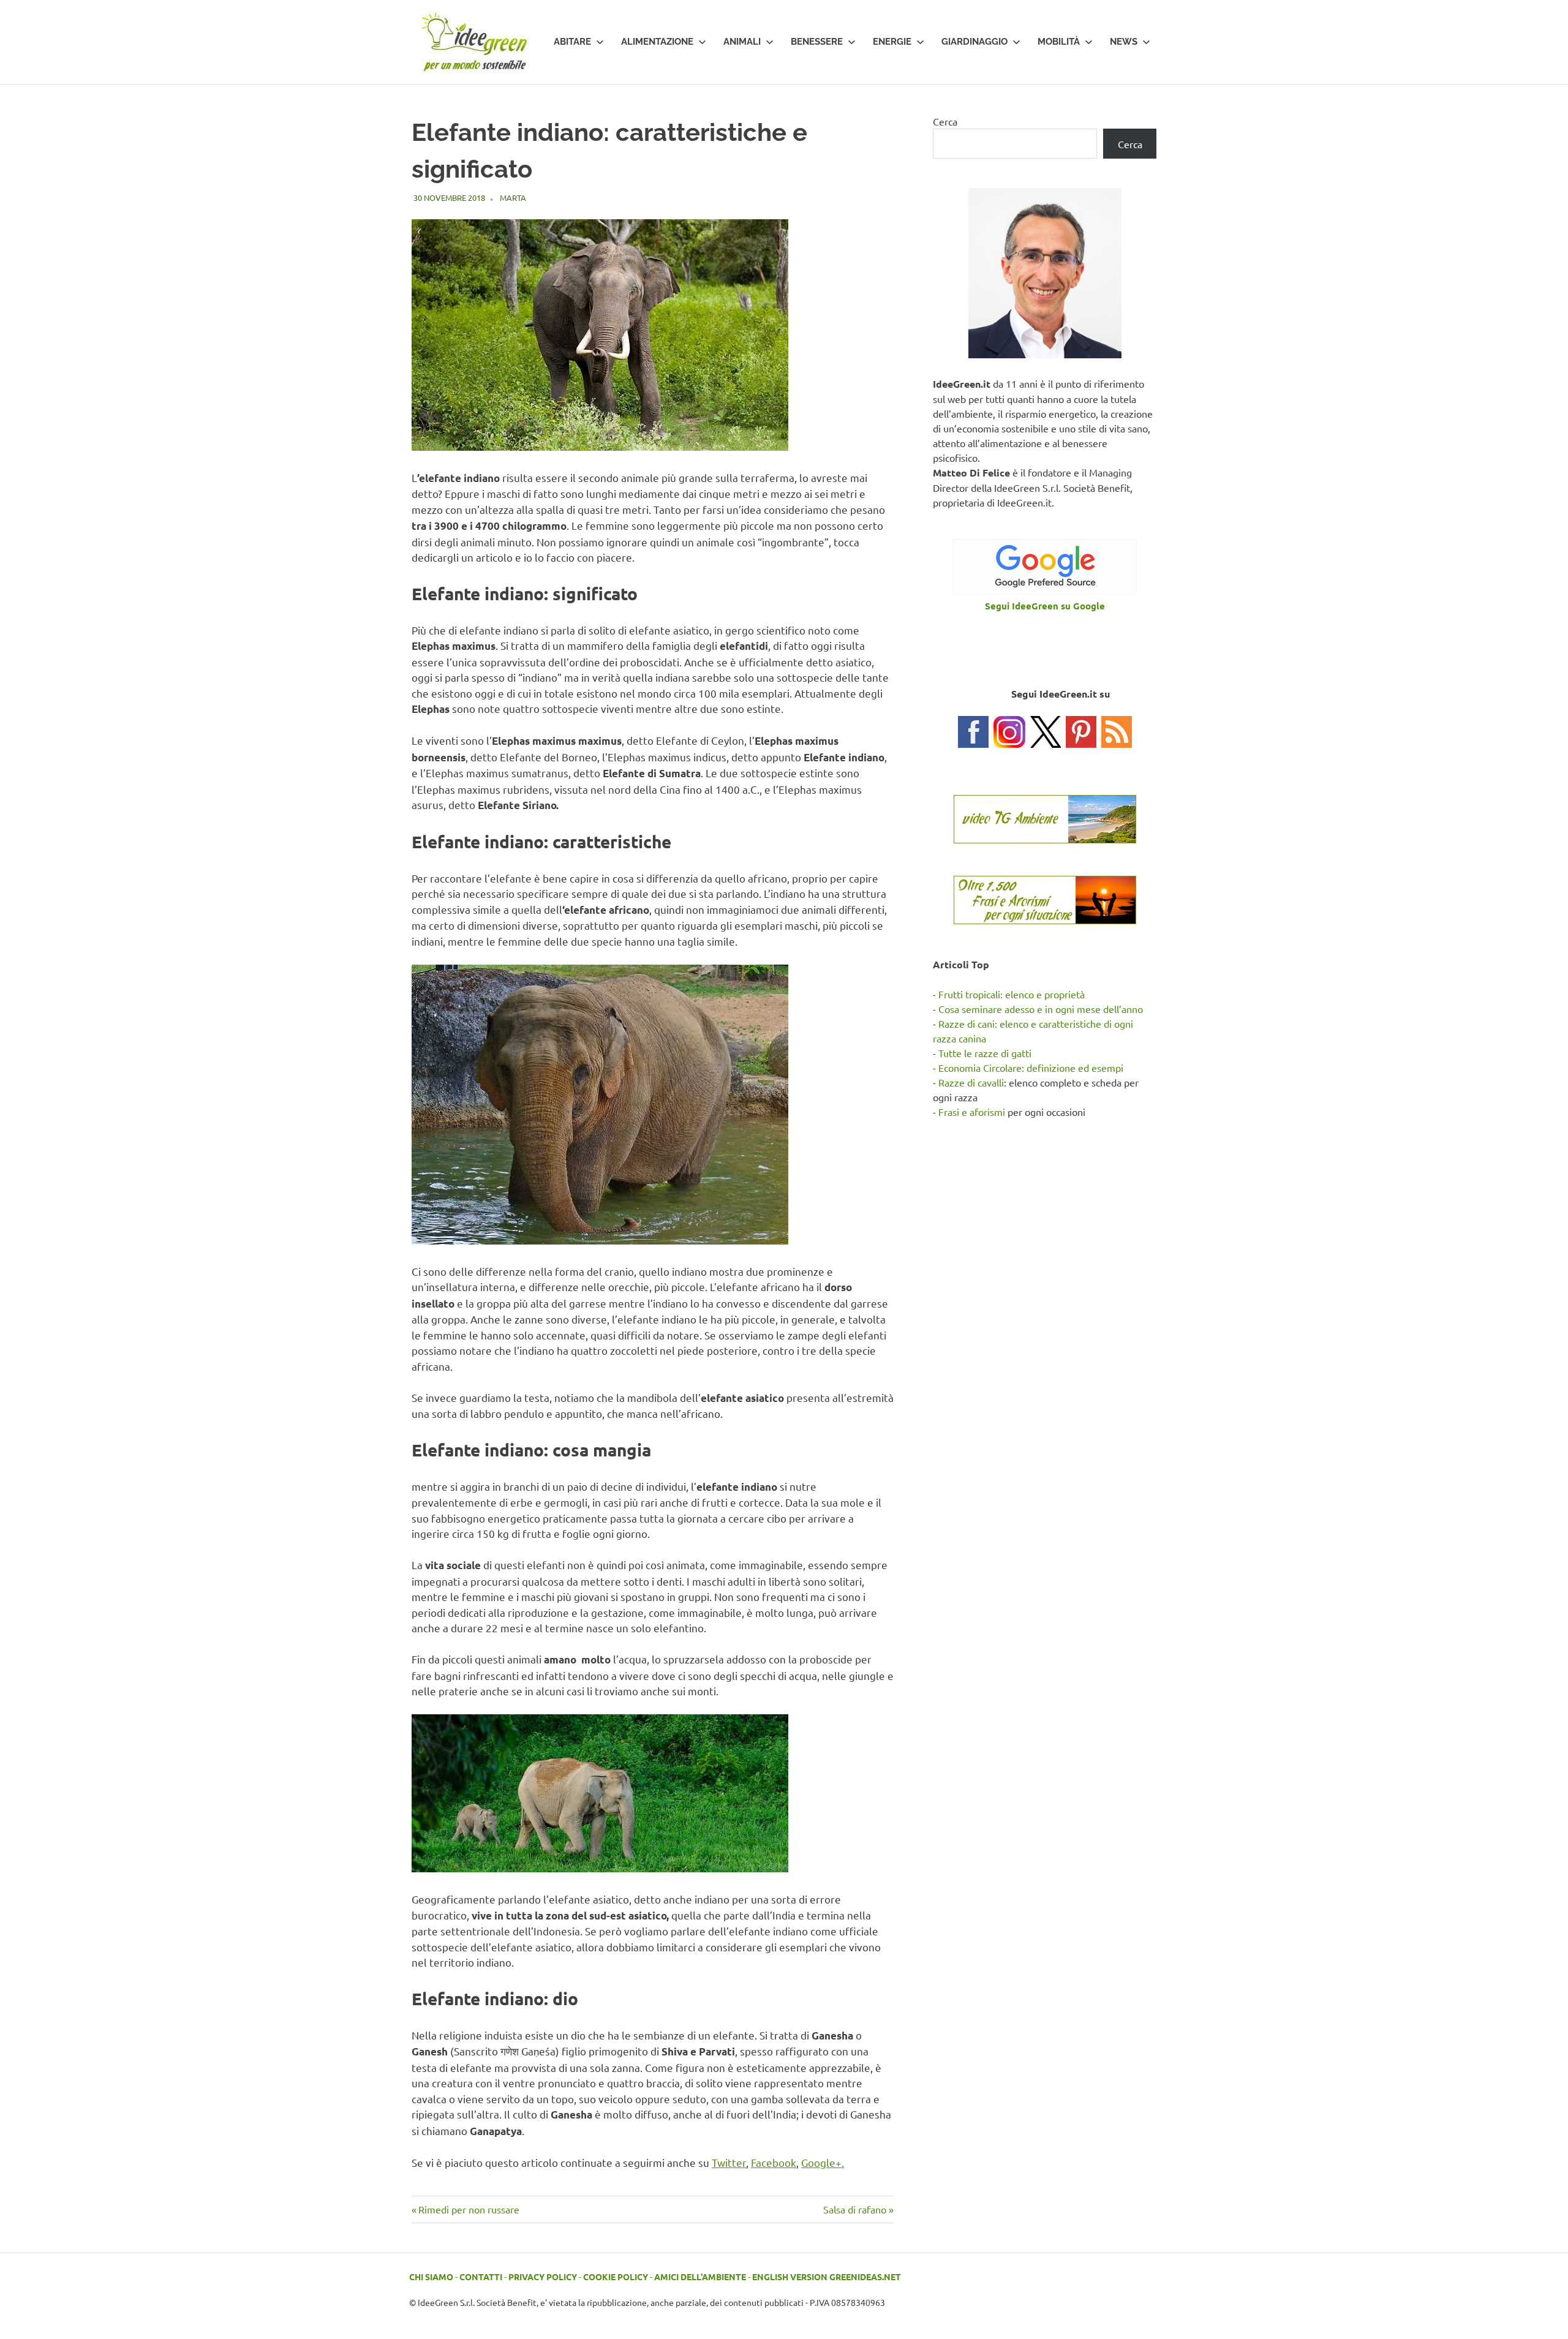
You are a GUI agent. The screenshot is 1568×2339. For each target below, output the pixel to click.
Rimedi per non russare (469, 2209)
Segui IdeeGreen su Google (1045, 606)
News (1124, 42)
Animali (742, 42)
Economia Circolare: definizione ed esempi (1031, 1068)
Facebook (774, 2162)
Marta (513, 198)
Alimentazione (657, 42)
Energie (892, 42)
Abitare (572, 42)
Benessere (817, 42)
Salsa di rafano (855, 2209)
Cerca (945, 121)
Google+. (823, 2162)
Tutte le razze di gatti (985, 1053)
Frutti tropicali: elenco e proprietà (1012, 994)
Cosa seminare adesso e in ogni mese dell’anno (1041, 1009)
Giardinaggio (974, 42)
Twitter (729, 2162)
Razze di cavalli (971, 1082)
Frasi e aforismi (972, 1112)
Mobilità (1059, 42)
